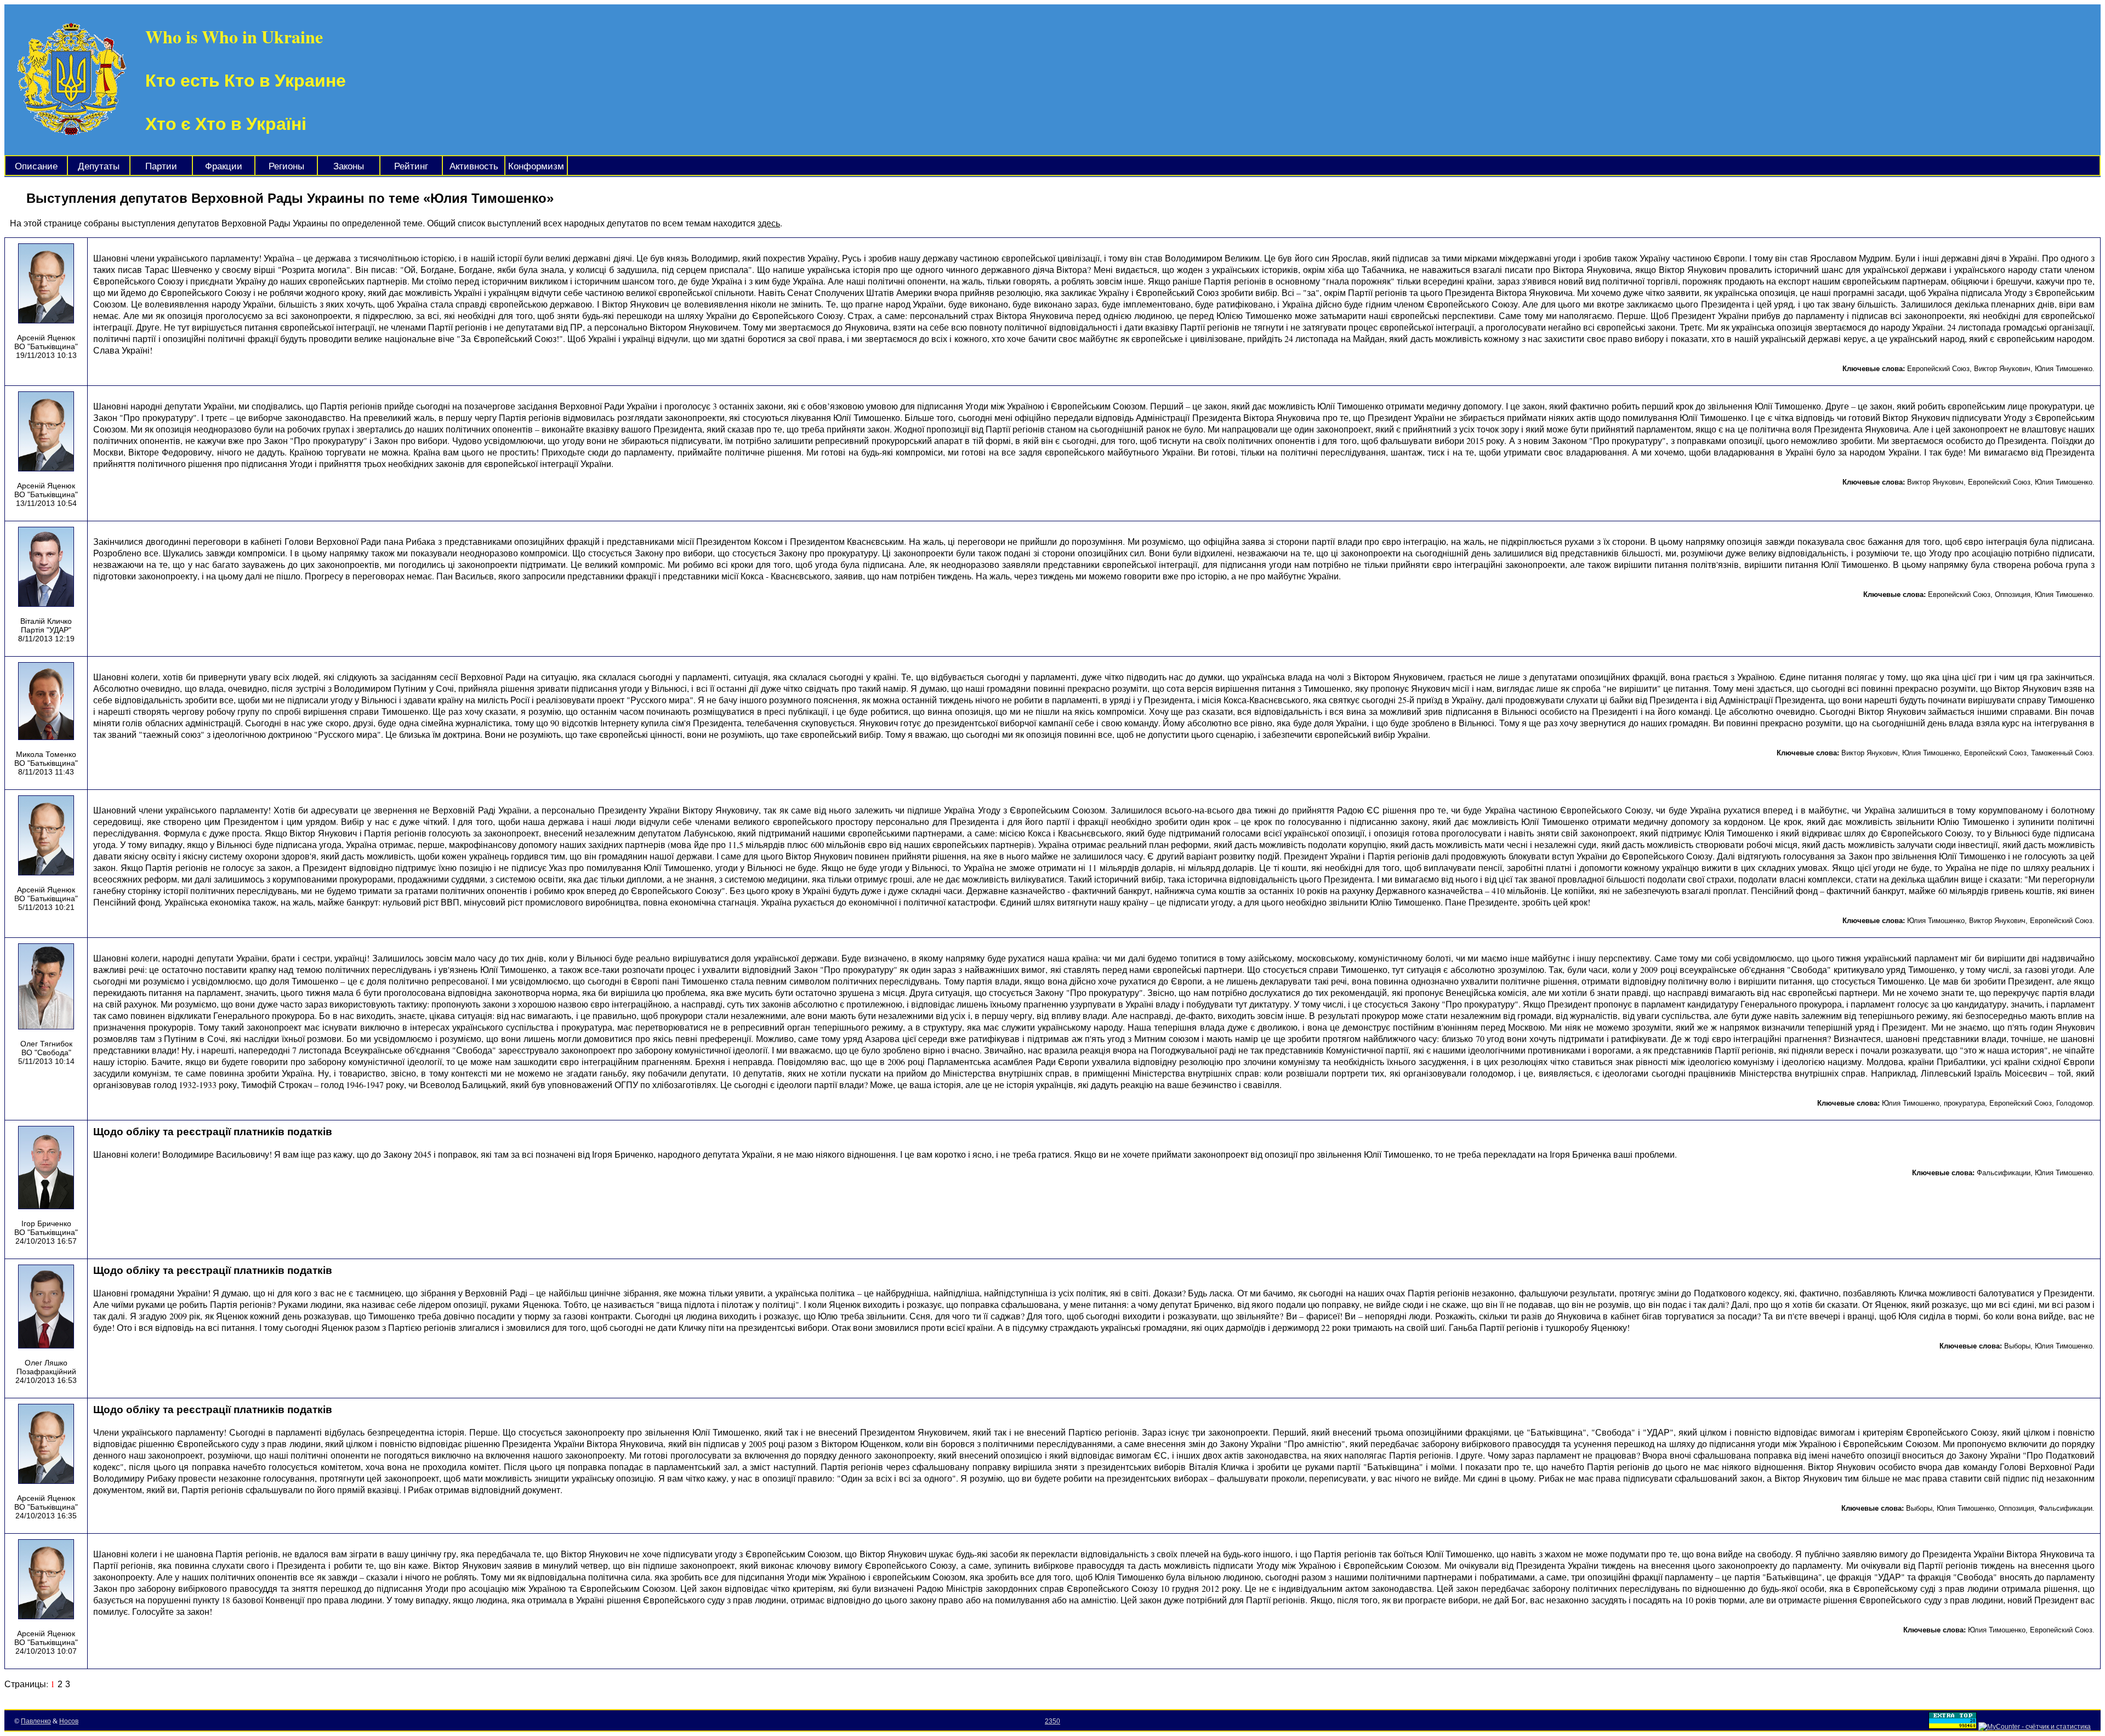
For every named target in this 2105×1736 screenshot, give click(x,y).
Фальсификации (2004, 1173)
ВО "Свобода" (46, 1052)
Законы (349, 166)
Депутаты (99, 166)
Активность (474, 166)
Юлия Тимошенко (2064, 369)
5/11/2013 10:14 (46, 1061)
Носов (69, 1721)
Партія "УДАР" (46, 630)
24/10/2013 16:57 (46, 1241)
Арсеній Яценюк (46, 338)
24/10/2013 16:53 (46, 1380)
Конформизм (536, 166)
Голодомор (2074, 1103)
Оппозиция (2013, 594)
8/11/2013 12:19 (46, 639)
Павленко (36, 1721)
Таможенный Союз (2062, 753)
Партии (161, 166)
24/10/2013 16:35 (46, 1516)
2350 (1052, 1721)
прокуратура (1964, 1103)
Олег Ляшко (46, 1363)
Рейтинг (411, 166)
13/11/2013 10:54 (46, 503)
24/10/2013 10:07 (46, 1651)
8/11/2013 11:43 (46, 772)
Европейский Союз (1938, 369)
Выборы (2017, 1346)
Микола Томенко (46, 754)
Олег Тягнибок (46, 1044)
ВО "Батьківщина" (46, 346)
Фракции (224, 166)
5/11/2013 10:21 (46, 907)
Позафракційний (46, 1371)
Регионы (286, 166)
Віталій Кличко (46, 621)
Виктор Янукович (2002, 369)
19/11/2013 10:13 (46, 355)
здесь (769, 223)
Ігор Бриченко (46, 1223)
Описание (36, 166)
